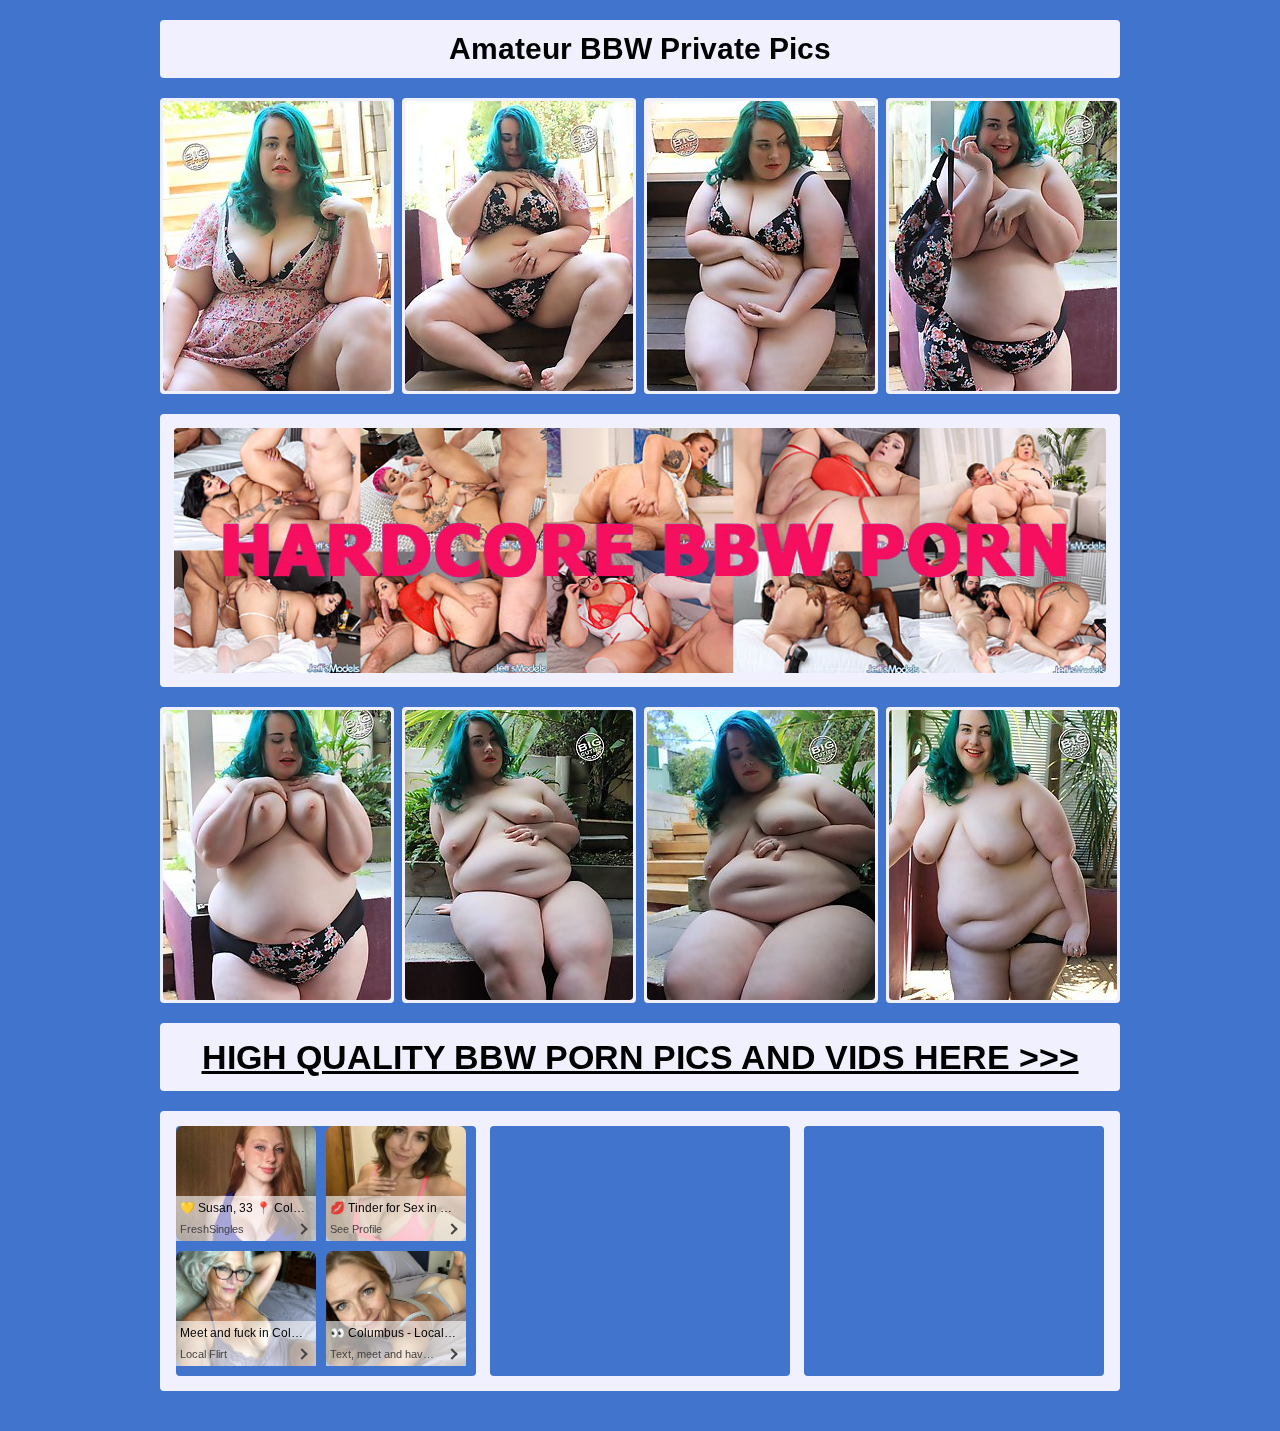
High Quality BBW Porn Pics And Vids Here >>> (640, 1057)
